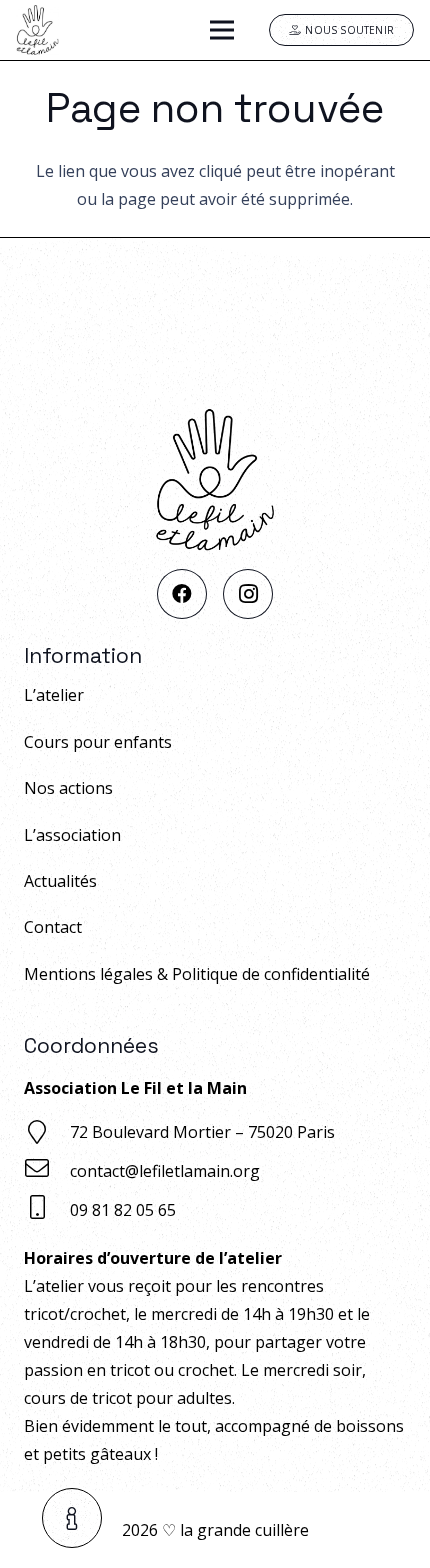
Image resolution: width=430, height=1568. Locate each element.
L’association (72, 834)
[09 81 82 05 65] (47, 1209)
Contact (53, 927)
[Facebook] (182, 594)
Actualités (60, 881)
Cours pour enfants (98, 741)
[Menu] (222, 30)
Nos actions (68, 788)
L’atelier (54, 695)
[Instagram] (248, 594)
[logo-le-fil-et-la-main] (37, 30)
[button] (73, 1518)
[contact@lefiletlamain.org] (47, 1170)
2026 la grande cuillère (215, 1530)
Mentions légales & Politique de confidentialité (197, 973)
